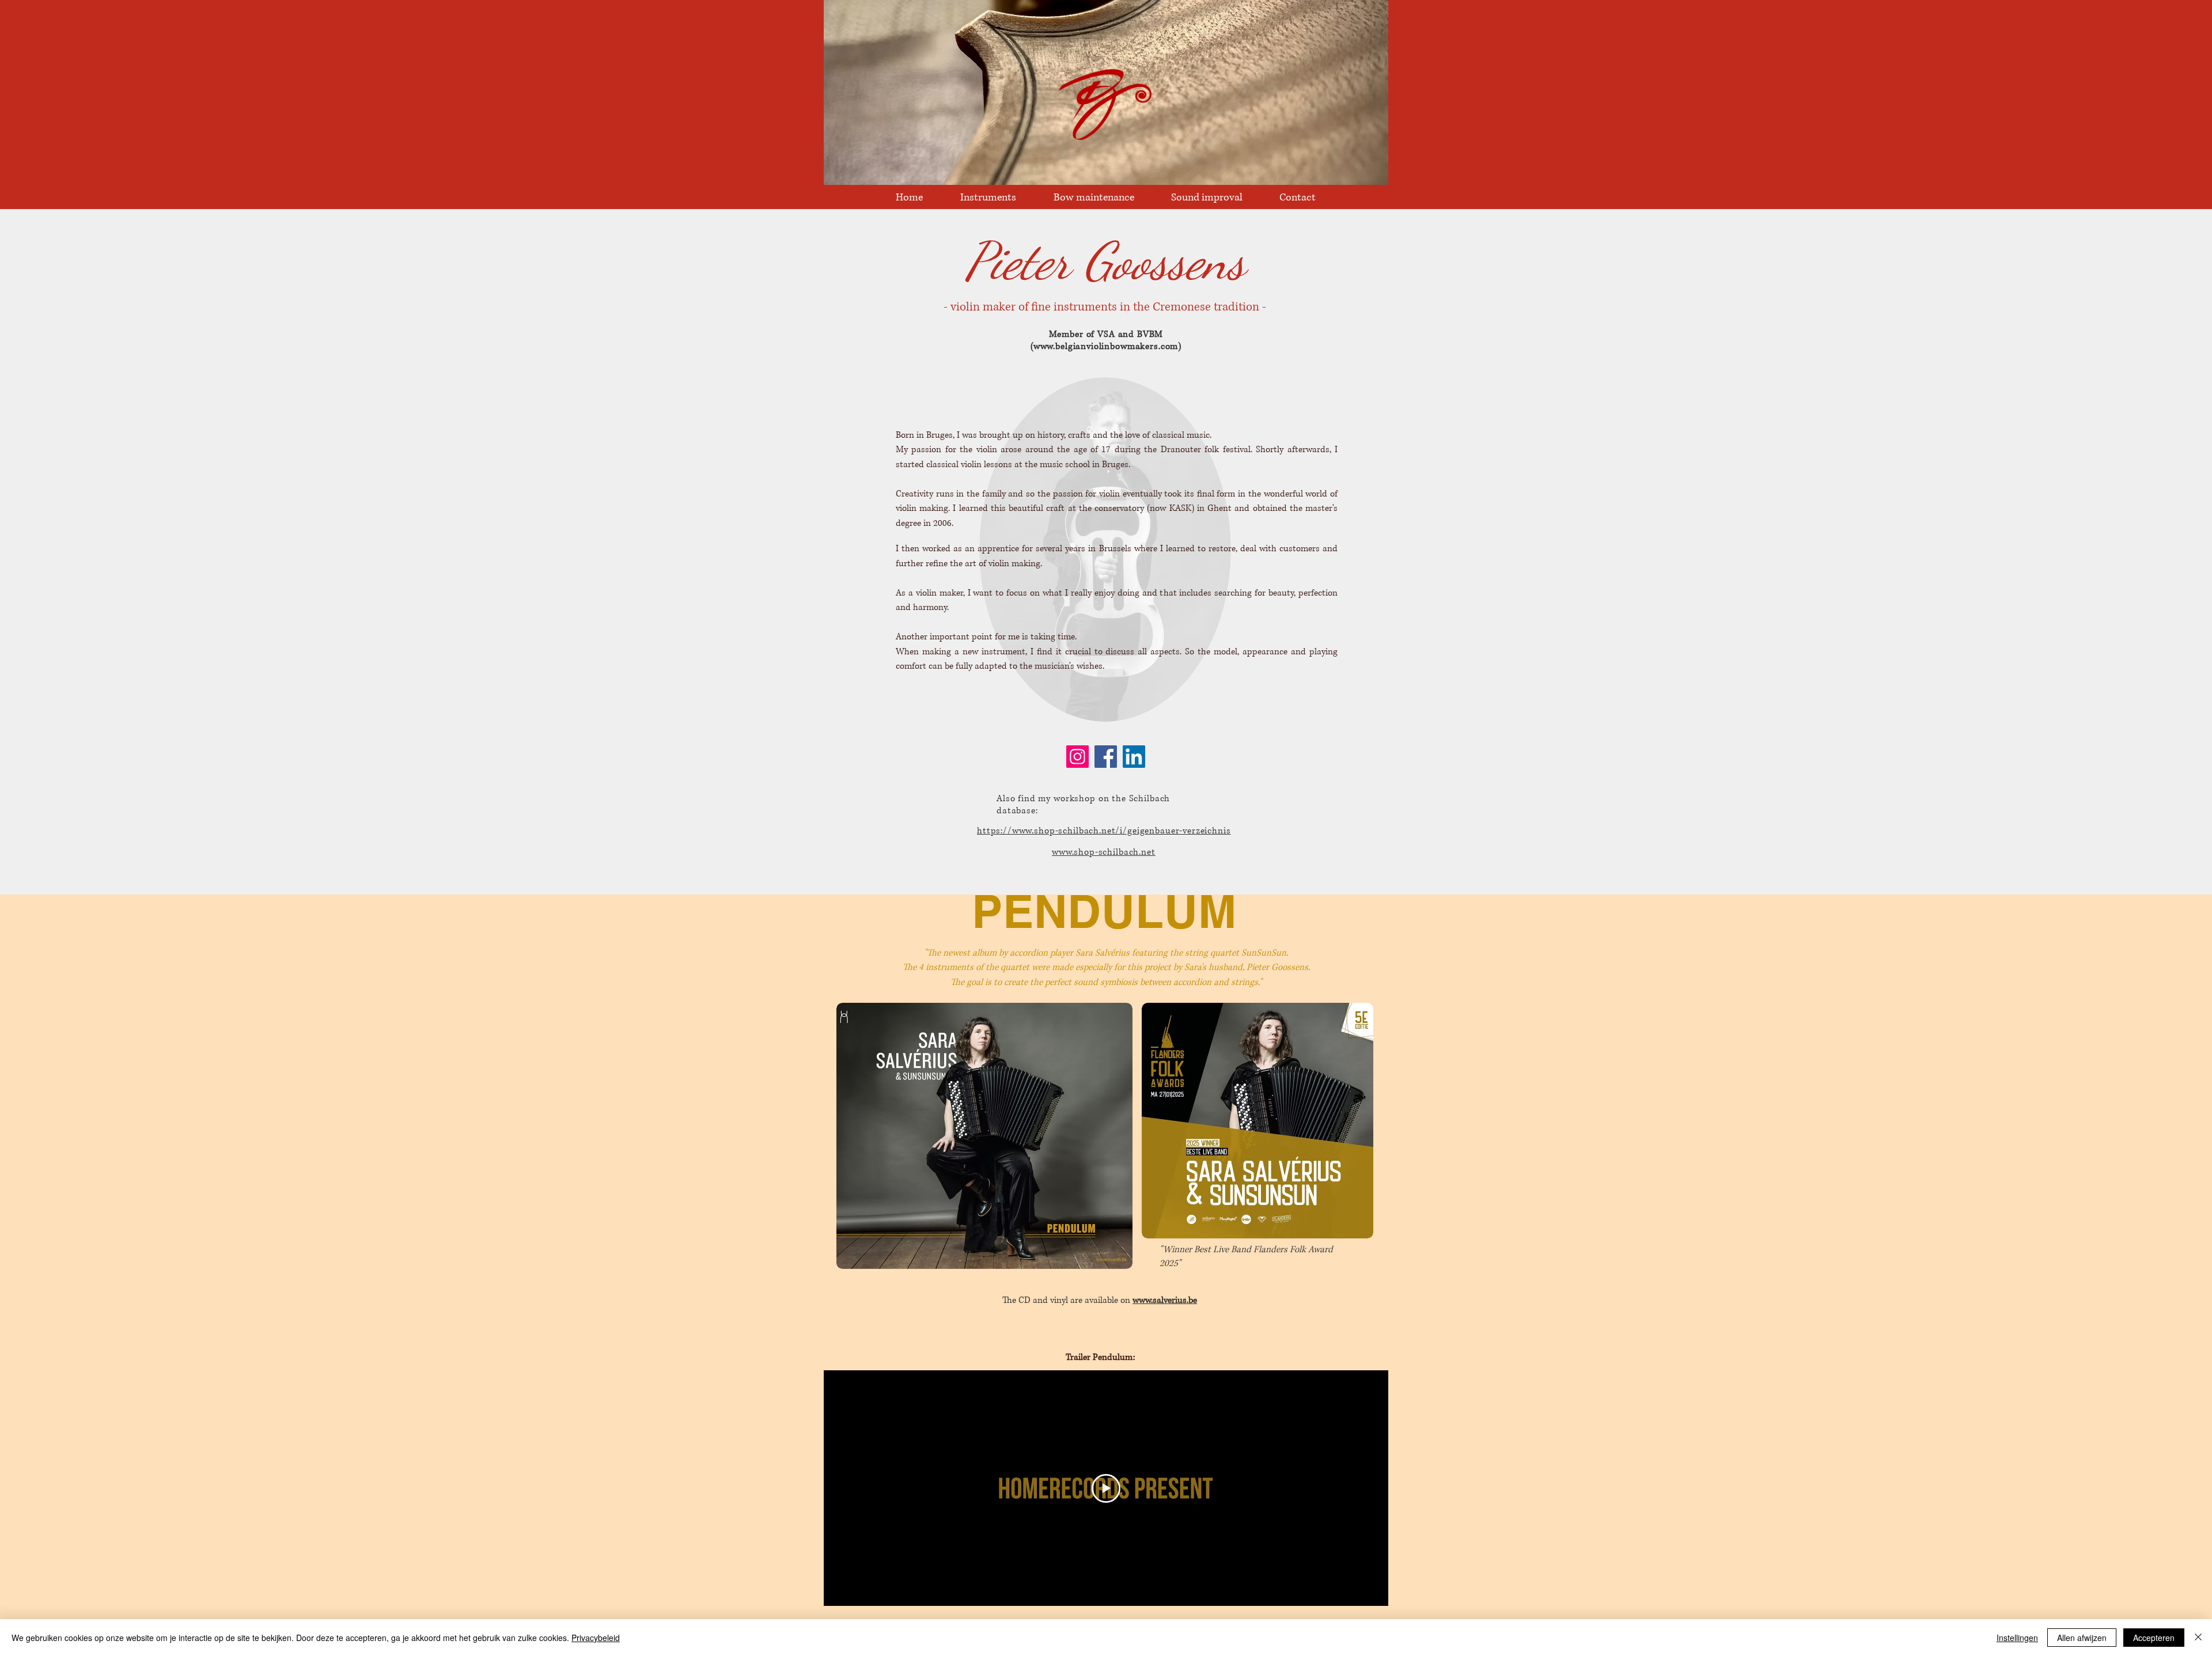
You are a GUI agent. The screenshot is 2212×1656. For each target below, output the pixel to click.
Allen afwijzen (2082, 1638)
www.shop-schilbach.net (1104, 852)
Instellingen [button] (2017, 1638)
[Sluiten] (2198, 1638)
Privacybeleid (596, 1638)
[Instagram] (1077, 757)
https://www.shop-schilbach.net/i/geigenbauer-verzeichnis (1104, 831)
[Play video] (1106, 1488)
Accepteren (2154, 1638)
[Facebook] (1106, 757)
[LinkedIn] (1134, 757)
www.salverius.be (1165, 1300)
